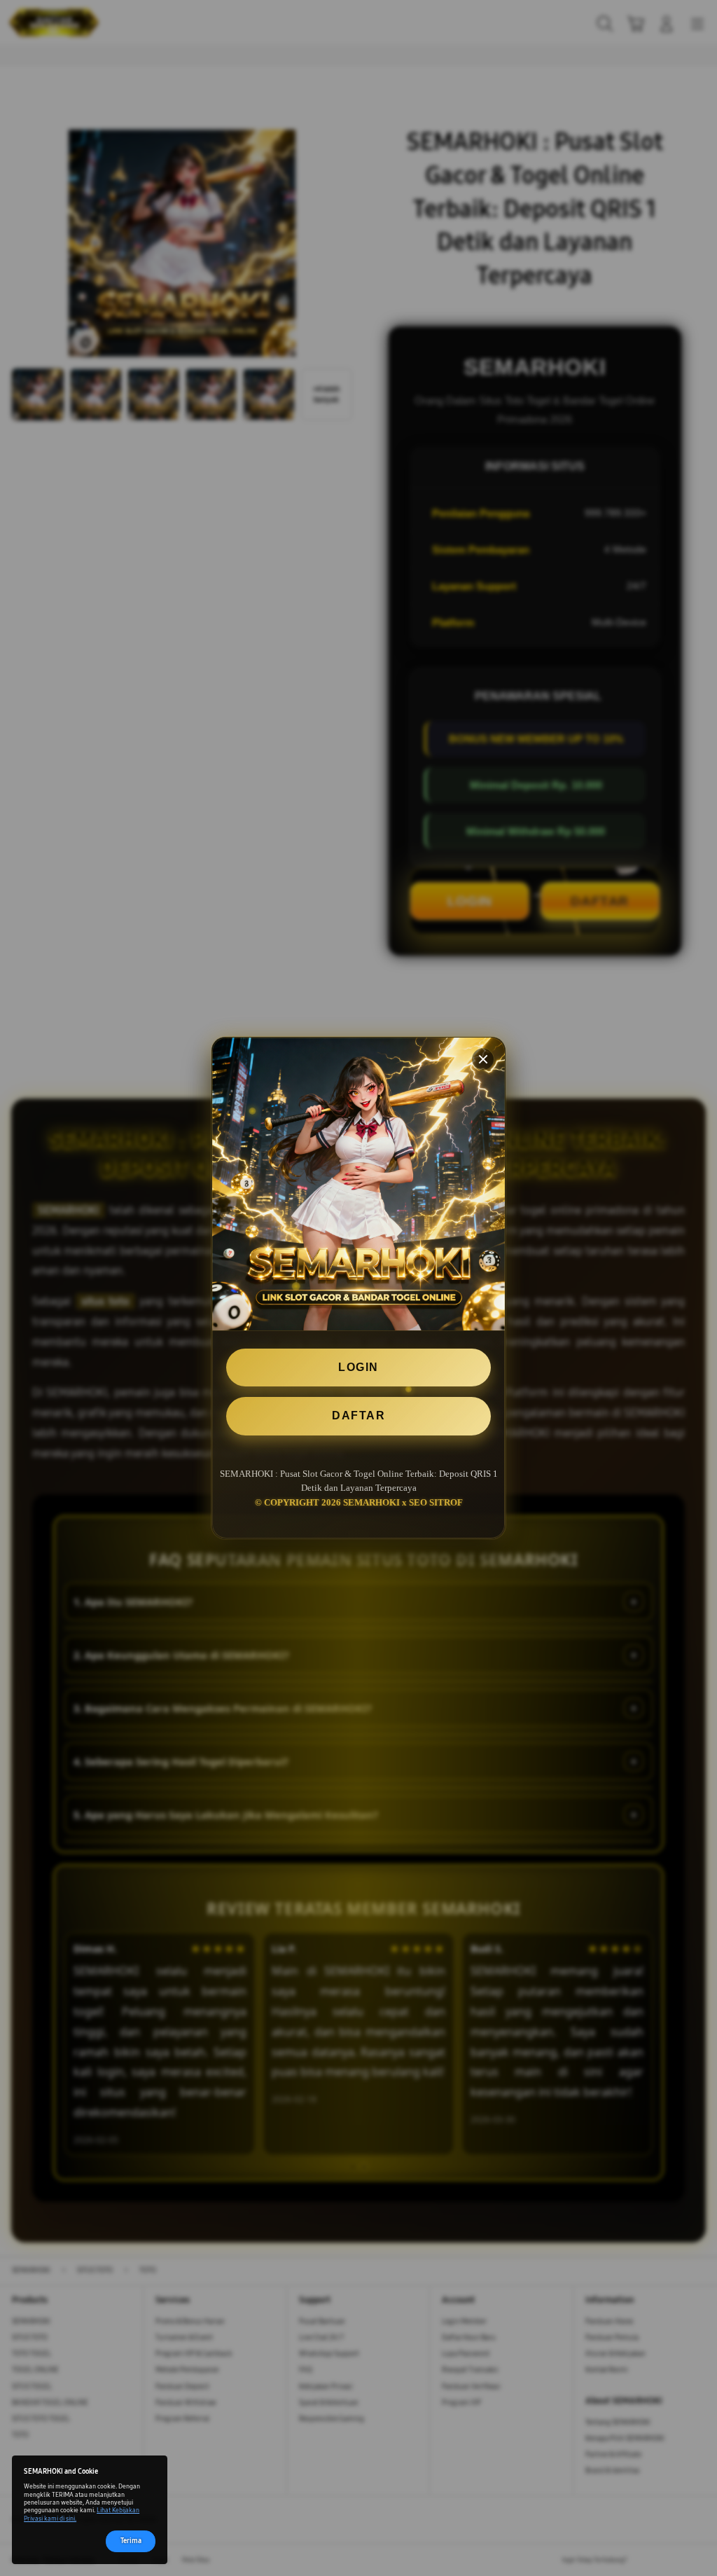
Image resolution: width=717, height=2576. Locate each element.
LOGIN (358, 1367)
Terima (131, 2541)
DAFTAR (358, 1416)
